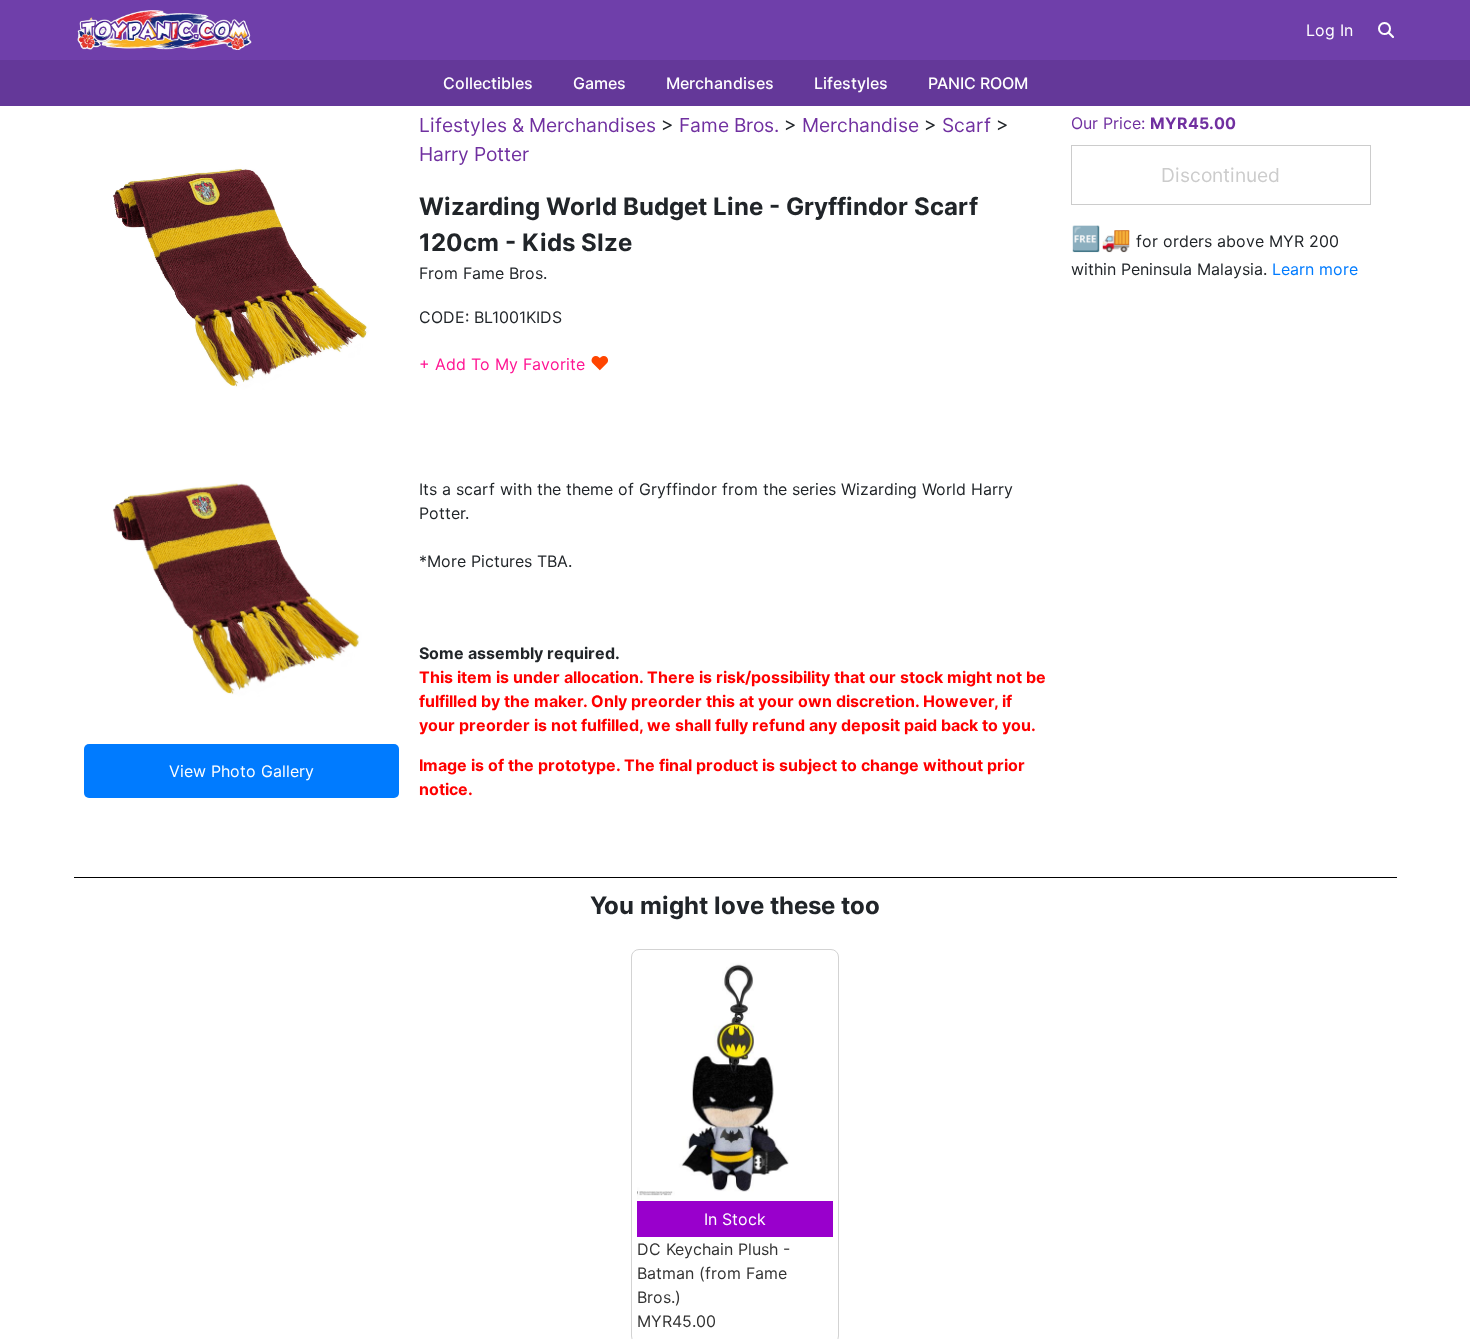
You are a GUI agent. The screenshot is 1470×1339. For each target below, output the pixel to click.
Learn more (1315, 269)
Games (599, 83)
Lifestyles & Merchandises (537, 125)
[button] (1386, 30)
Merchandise (860, 125)
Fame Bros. (729, 125)
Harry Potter (474, 154)
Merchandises (720, 83)
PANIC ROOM (978, 83)
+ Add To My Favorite (514, 364)
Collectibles (488, 83)
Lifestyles (851, 83)
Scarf (966, 125)
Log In (1329, 30)
